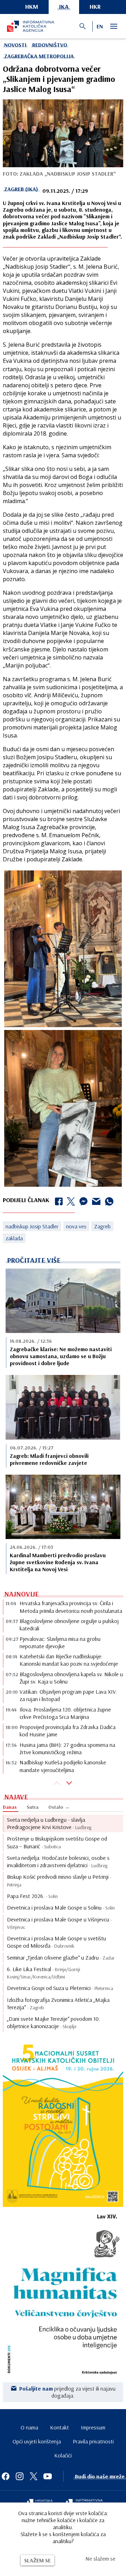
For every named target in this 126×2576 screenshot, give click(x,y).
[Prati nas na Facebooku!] (6, 2476)
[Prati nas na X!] (34, 2476)
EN (100, 26)
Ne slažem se (100, 2559)
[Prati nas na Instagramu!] (20, 2476)
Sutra (33, 1807)
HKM (32, 6)
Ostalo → (59, 1807)
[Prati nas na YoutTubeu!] (48, 2476)
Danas (10, 1807)
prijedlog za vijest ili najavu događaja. (67, 2392)
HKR (95, 6)
